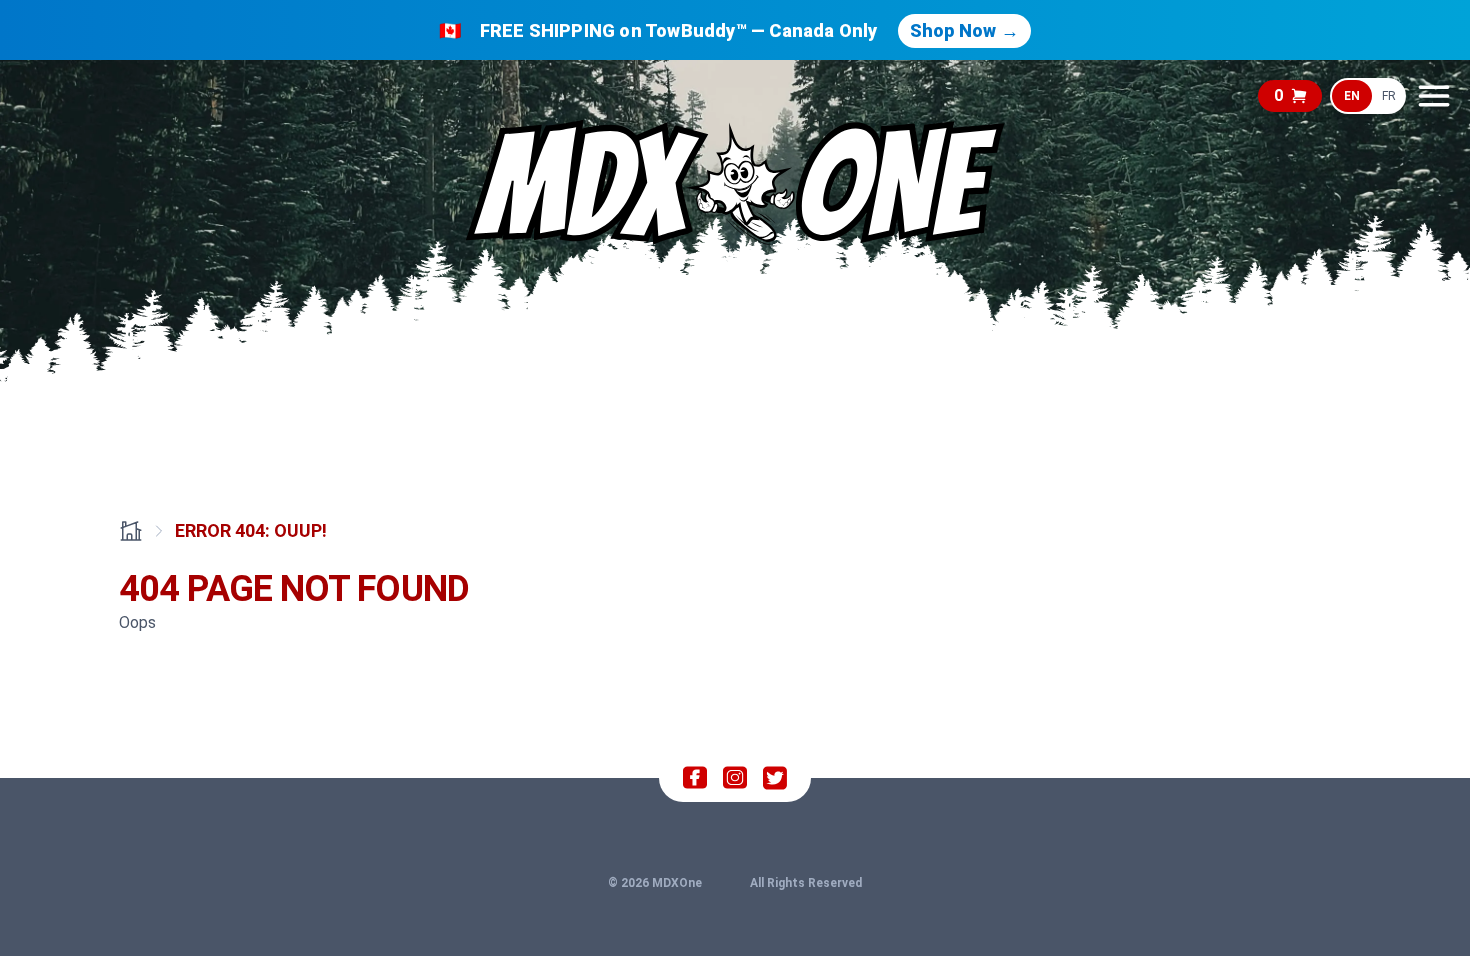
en (1352, 96)
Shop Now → (964, 30)
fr (1389, 96)
